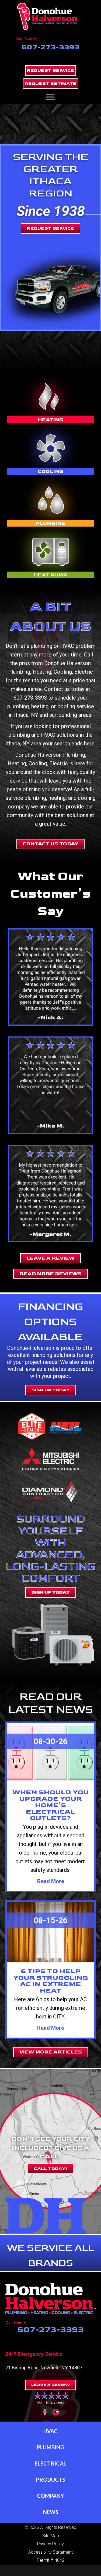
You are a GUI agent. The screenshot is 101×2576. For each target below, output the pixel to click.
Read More (51, 1881)
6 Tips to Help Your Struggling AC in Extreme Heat (51, 1981)
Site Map (51, 2536)
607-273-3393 (50, 47)
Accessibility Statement (50, 2552)
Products (50, 2480)
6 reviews (55, 2403)
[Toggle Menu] (50, 97)
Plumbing (50, 2447)
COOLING (51, 471)
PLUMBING (50, 523)
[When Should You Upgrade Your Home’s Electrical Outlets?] (50, 1753)
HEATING (51, 420)
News (51, 2512)
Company (50, 2496)
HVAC (50, 2431)
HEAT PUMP (50, 575)
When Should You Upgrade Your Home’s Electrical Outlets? (51, 1805)
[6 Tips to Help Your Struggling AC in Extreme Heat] (50, 1932)
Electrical (50, 2463)
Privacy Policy (50, 2544)
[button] (50, 70)
